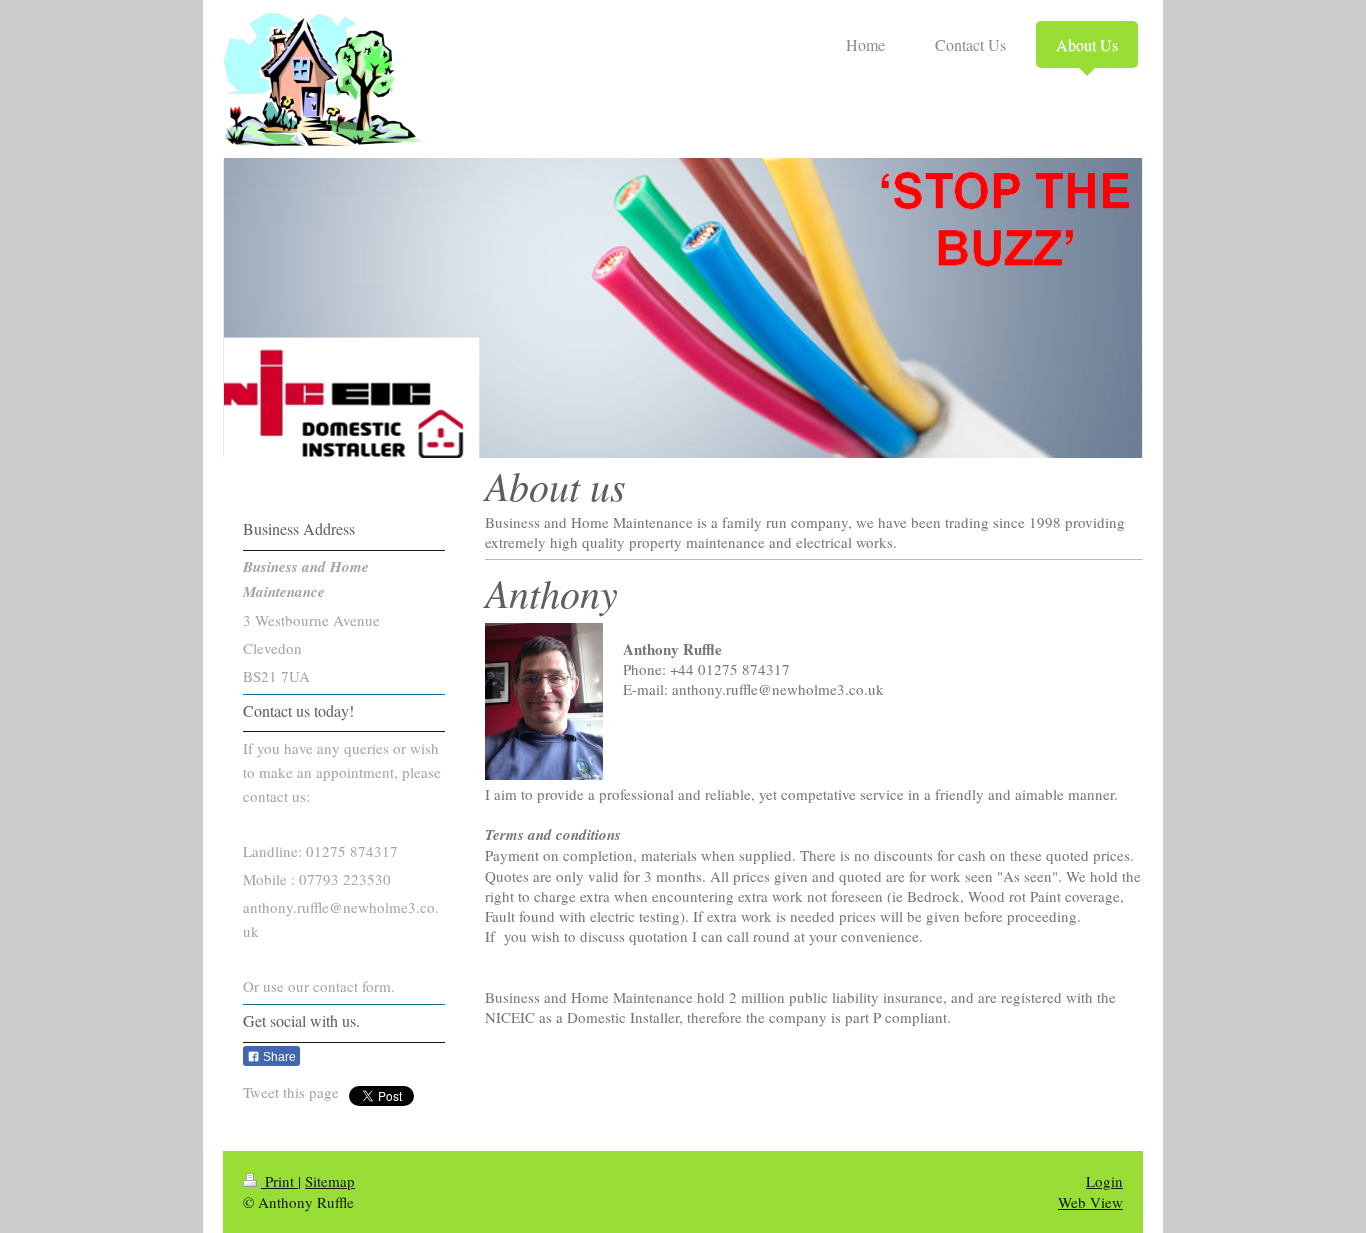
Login (1104, 1181)
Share (278, 1057)
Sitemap (330, 1181)
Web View (1090, 1202)
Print (279, 1181)
